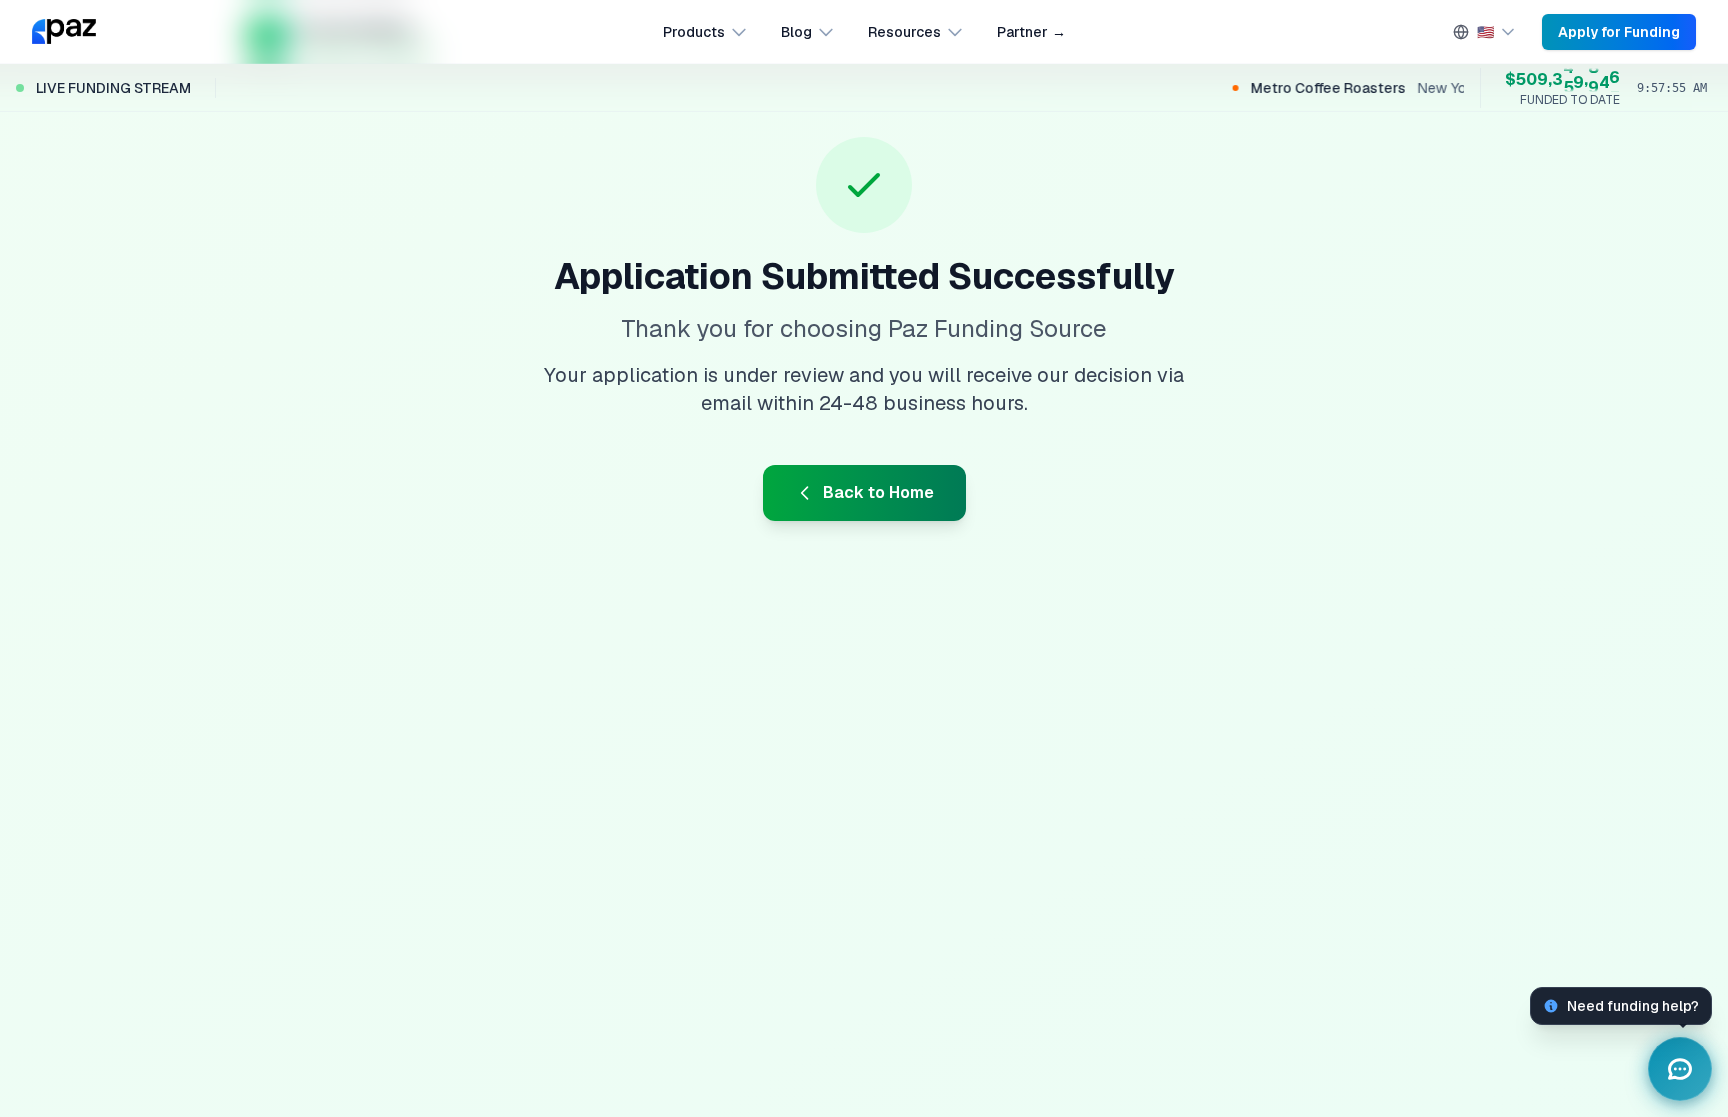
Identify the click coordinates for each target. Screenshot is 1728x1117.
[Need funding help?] (1680, 1069)
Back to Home (878, 492)
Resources (904, 32)
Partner (1031, 32)
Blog (796, 32)
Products (694, 32)
